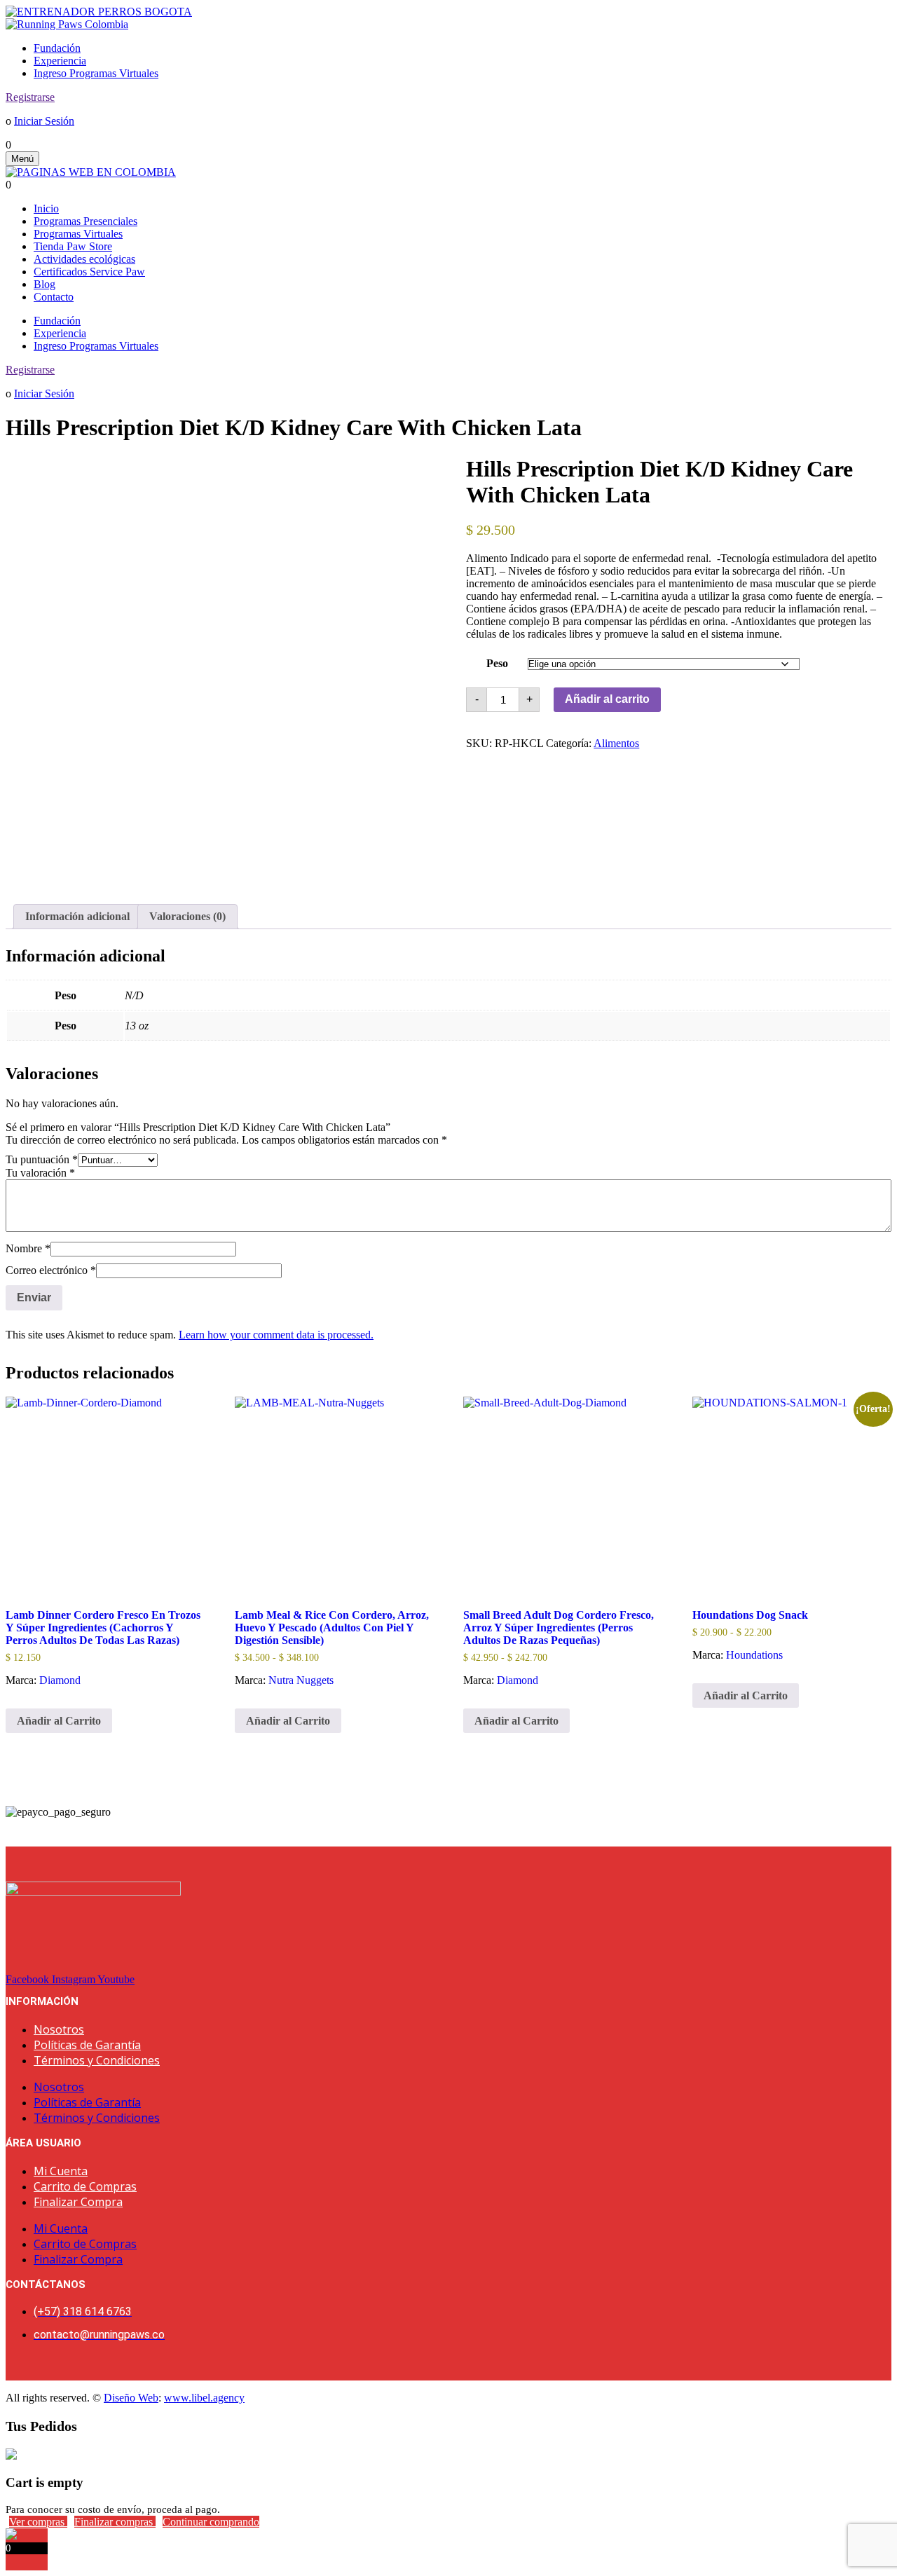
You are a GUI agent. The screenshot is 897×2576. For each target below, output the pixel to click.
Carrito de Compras (85, 2186)
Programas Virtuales (78, 234)
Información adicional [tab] (77, 916)
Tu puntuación (42, 1159)
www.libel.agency (204, 2398)
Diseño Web (131, 2398)
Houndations (754, 1655)
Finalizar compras (115, 2522)
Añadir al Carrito (59, 1721)
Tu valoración (40, 1173)
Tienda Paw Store (73, 246)
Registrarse (30, 97)
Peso (497, 663)
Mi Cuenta (61, 2171)
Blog (44, 284)
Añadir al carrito (607, 699)
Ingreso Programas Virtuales (96, 73)
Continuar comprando (211, 2522)
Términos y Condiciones (97, 2060)
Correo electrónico (51, 1270)
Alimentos (616, 743)
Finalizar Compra (78, 2202)
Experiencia (60, 61)
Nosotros (59, 2029)
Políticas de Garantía (87, 2045)
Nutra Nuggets (301, 1680)
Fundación (57, 48)
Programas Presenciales (85, 221)
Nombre (28, 1248)
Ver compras (38, 2522)
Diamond (60, 1680)
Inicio (46, 208)
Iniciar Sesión (44, 121)
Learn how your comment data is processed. (276, 1335)
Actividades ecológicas (84, 259)
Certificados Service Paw (89, 272)
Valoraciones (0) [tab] (187, 916)
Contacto (54, 297)
